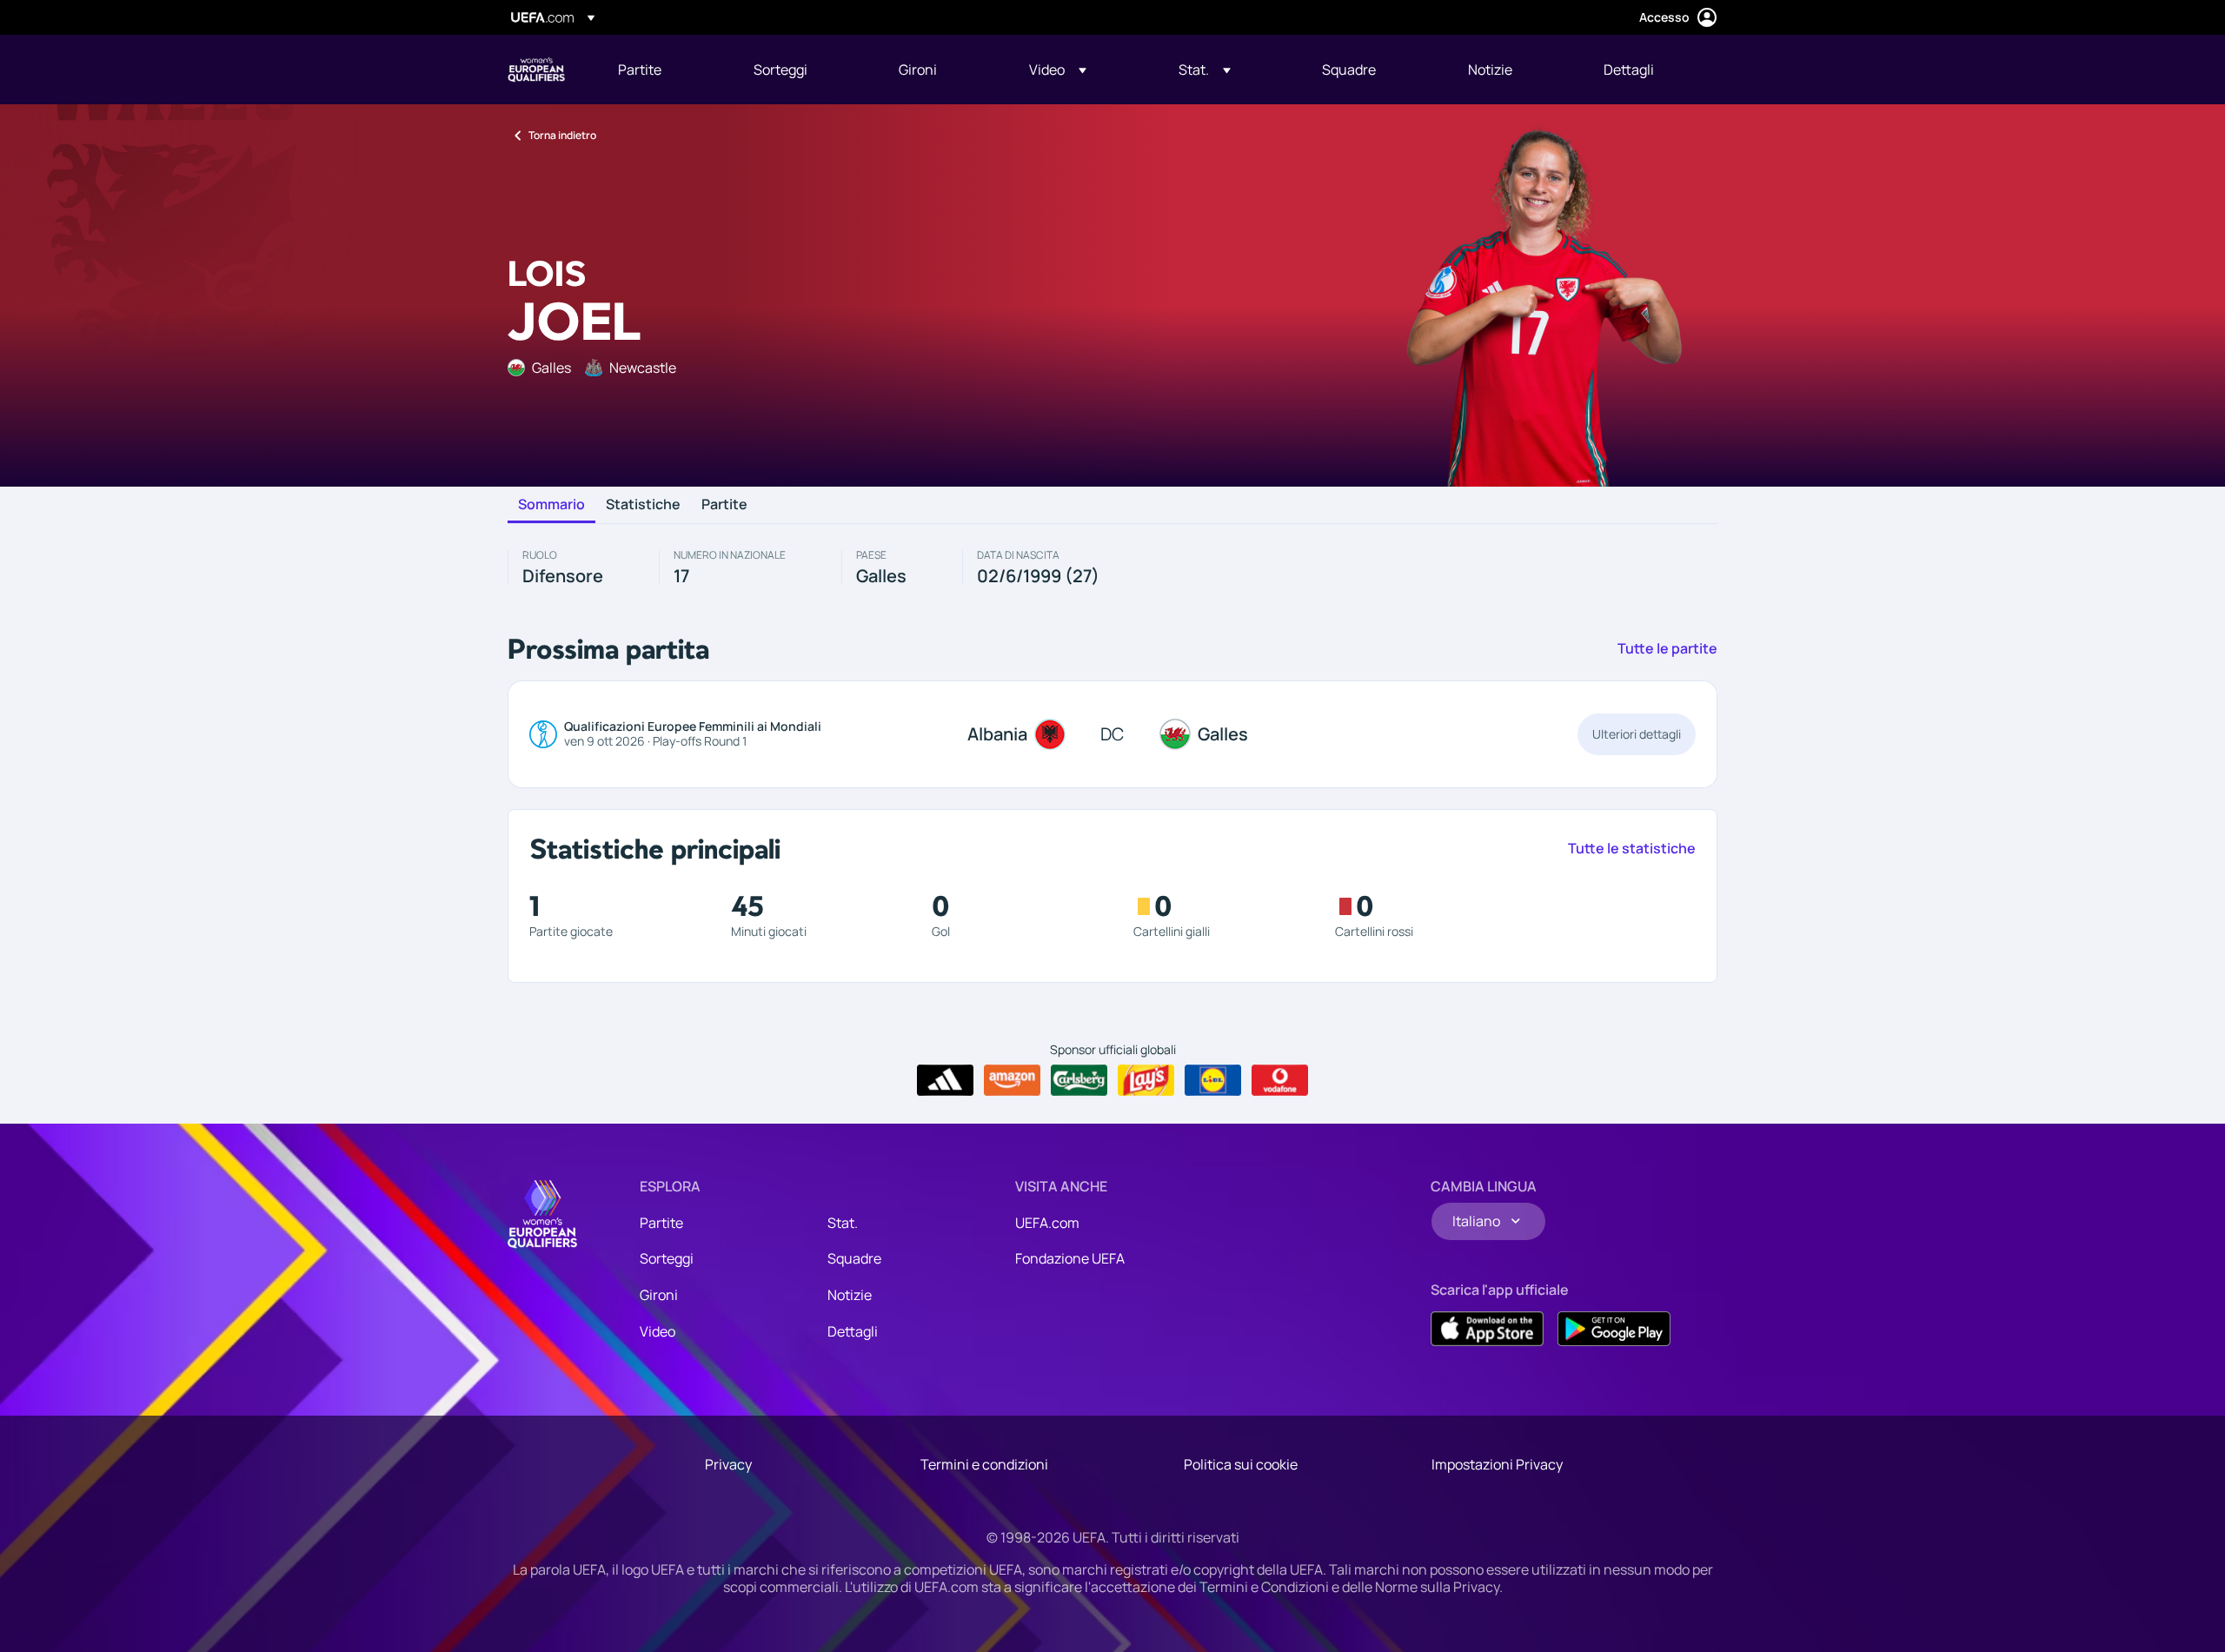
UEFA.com (1047, 1223)
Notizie (850, 1295)
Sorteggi (667, 1258)
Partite (724, 505)
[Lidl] (1213, 1080)
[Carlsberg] (1079, 1080)
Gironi (659, 1295)
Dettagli (853, 1331)
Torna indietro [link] (562, 135)
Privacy (728, 1464)
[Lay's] (1146, 1080)
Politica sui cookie (1241, 1464)
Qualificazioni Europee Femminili (536, 70)
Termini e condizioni (984, 1464)
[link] (640, 70)
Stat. (843, 1223)
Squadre (854, 1258)
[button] (1058, 70)
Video (658, 1331)
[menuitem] (664, 70)
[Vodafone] (1280, 1080)
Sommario (551, 505)
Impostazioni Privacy (1497, 1464)
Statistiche (643, 505)
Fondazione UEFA (1070, 1258)
